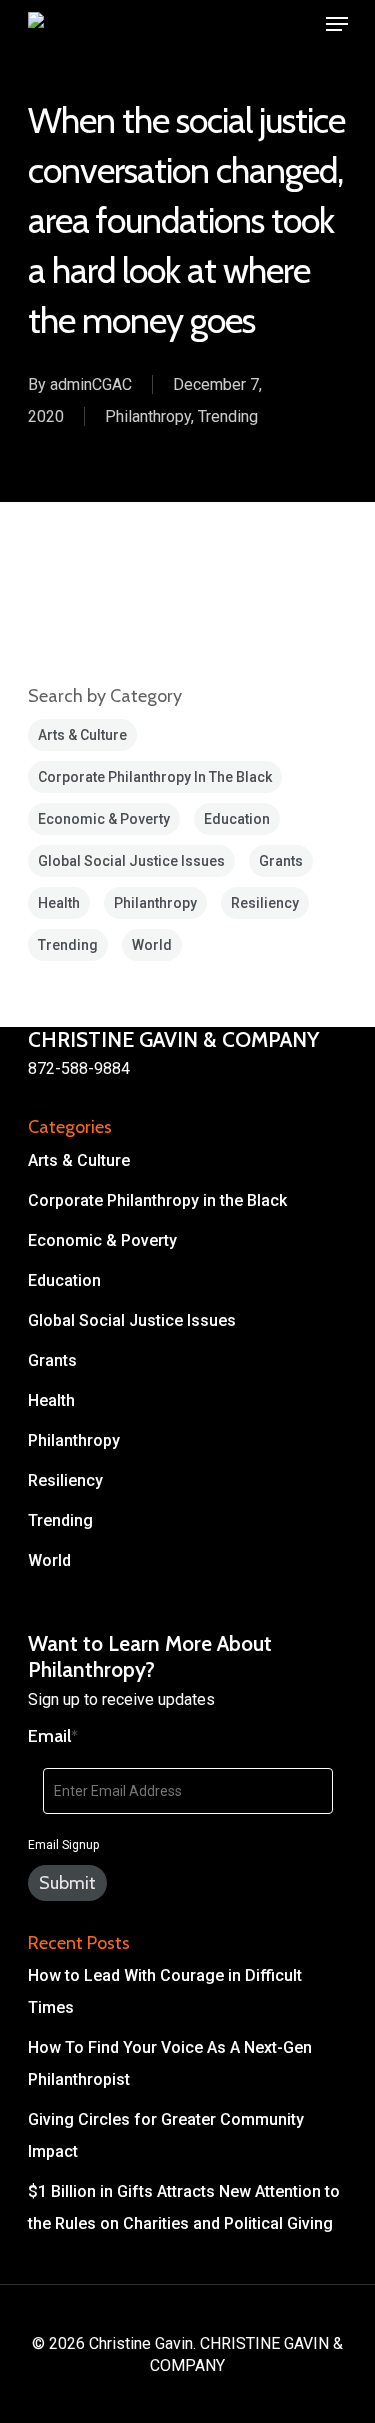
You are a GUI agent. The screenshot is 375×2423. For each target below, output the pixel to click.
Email (53, 1736)
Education (237, 819)
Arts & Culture (82, 735)
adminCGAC (91, 384)
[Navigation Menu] (337, 24)
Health (59, 903)
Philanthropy (148, 416)
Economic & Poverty (104, 819)
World (152, 945)
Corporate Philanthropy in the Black (155, 777)
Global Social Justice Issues (131, 861)
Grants (281, 861)
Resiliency (265, 903)
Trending (228, 416)
